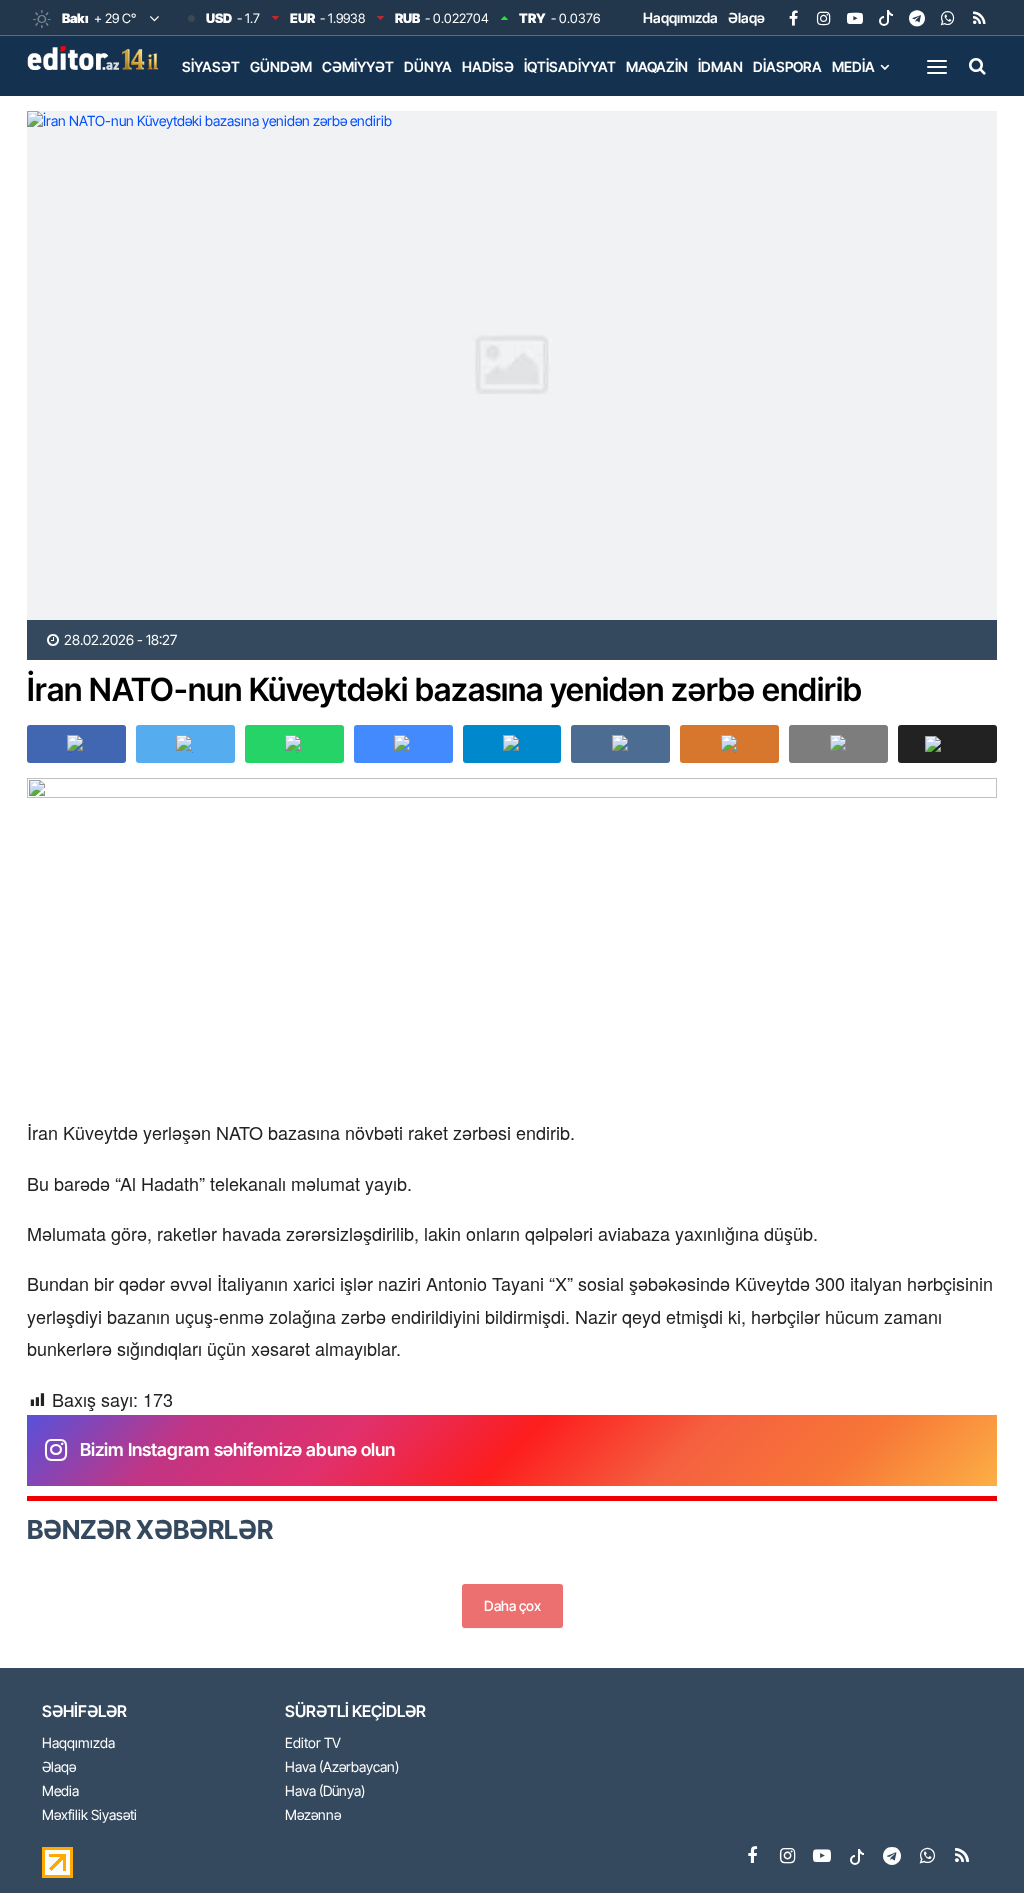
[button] (947, 744)
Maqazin (657, 66)
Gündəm (281, 66)
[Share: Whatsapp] (294, 744)
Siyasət (211, 66)
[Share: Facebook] (76, 744)
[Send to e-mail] (838, 744)
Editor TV (313, 1743)
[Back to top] (968, 1837)
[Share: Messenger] (403, 744)
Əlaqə (746, 17)
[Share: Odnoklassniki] (729, 744)
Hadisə (488, 66)
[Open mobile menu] (937, 66)
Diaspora (787, 66)
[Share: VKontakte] (620, 744)
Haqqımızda (680, 17)
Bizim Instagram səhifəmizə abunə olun (237, 1449)
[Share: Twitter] (185, 744)
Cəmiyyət (358, 66)
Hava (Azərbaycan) (342, 1767)
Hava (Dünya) (325, 1791)
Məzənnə (313, 1815)
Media (853, 66)
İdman (720, 66)
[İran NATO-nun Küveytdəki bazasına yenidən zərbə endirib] (512, 365)
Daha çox (512, 1605)
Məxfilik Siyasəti (89, 1815)
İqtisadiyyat (570, 66)
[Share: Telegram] (512, 744)
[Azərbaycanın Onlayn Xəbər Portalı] (97, 58)
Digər (203, 108)
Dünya (428, 66)
